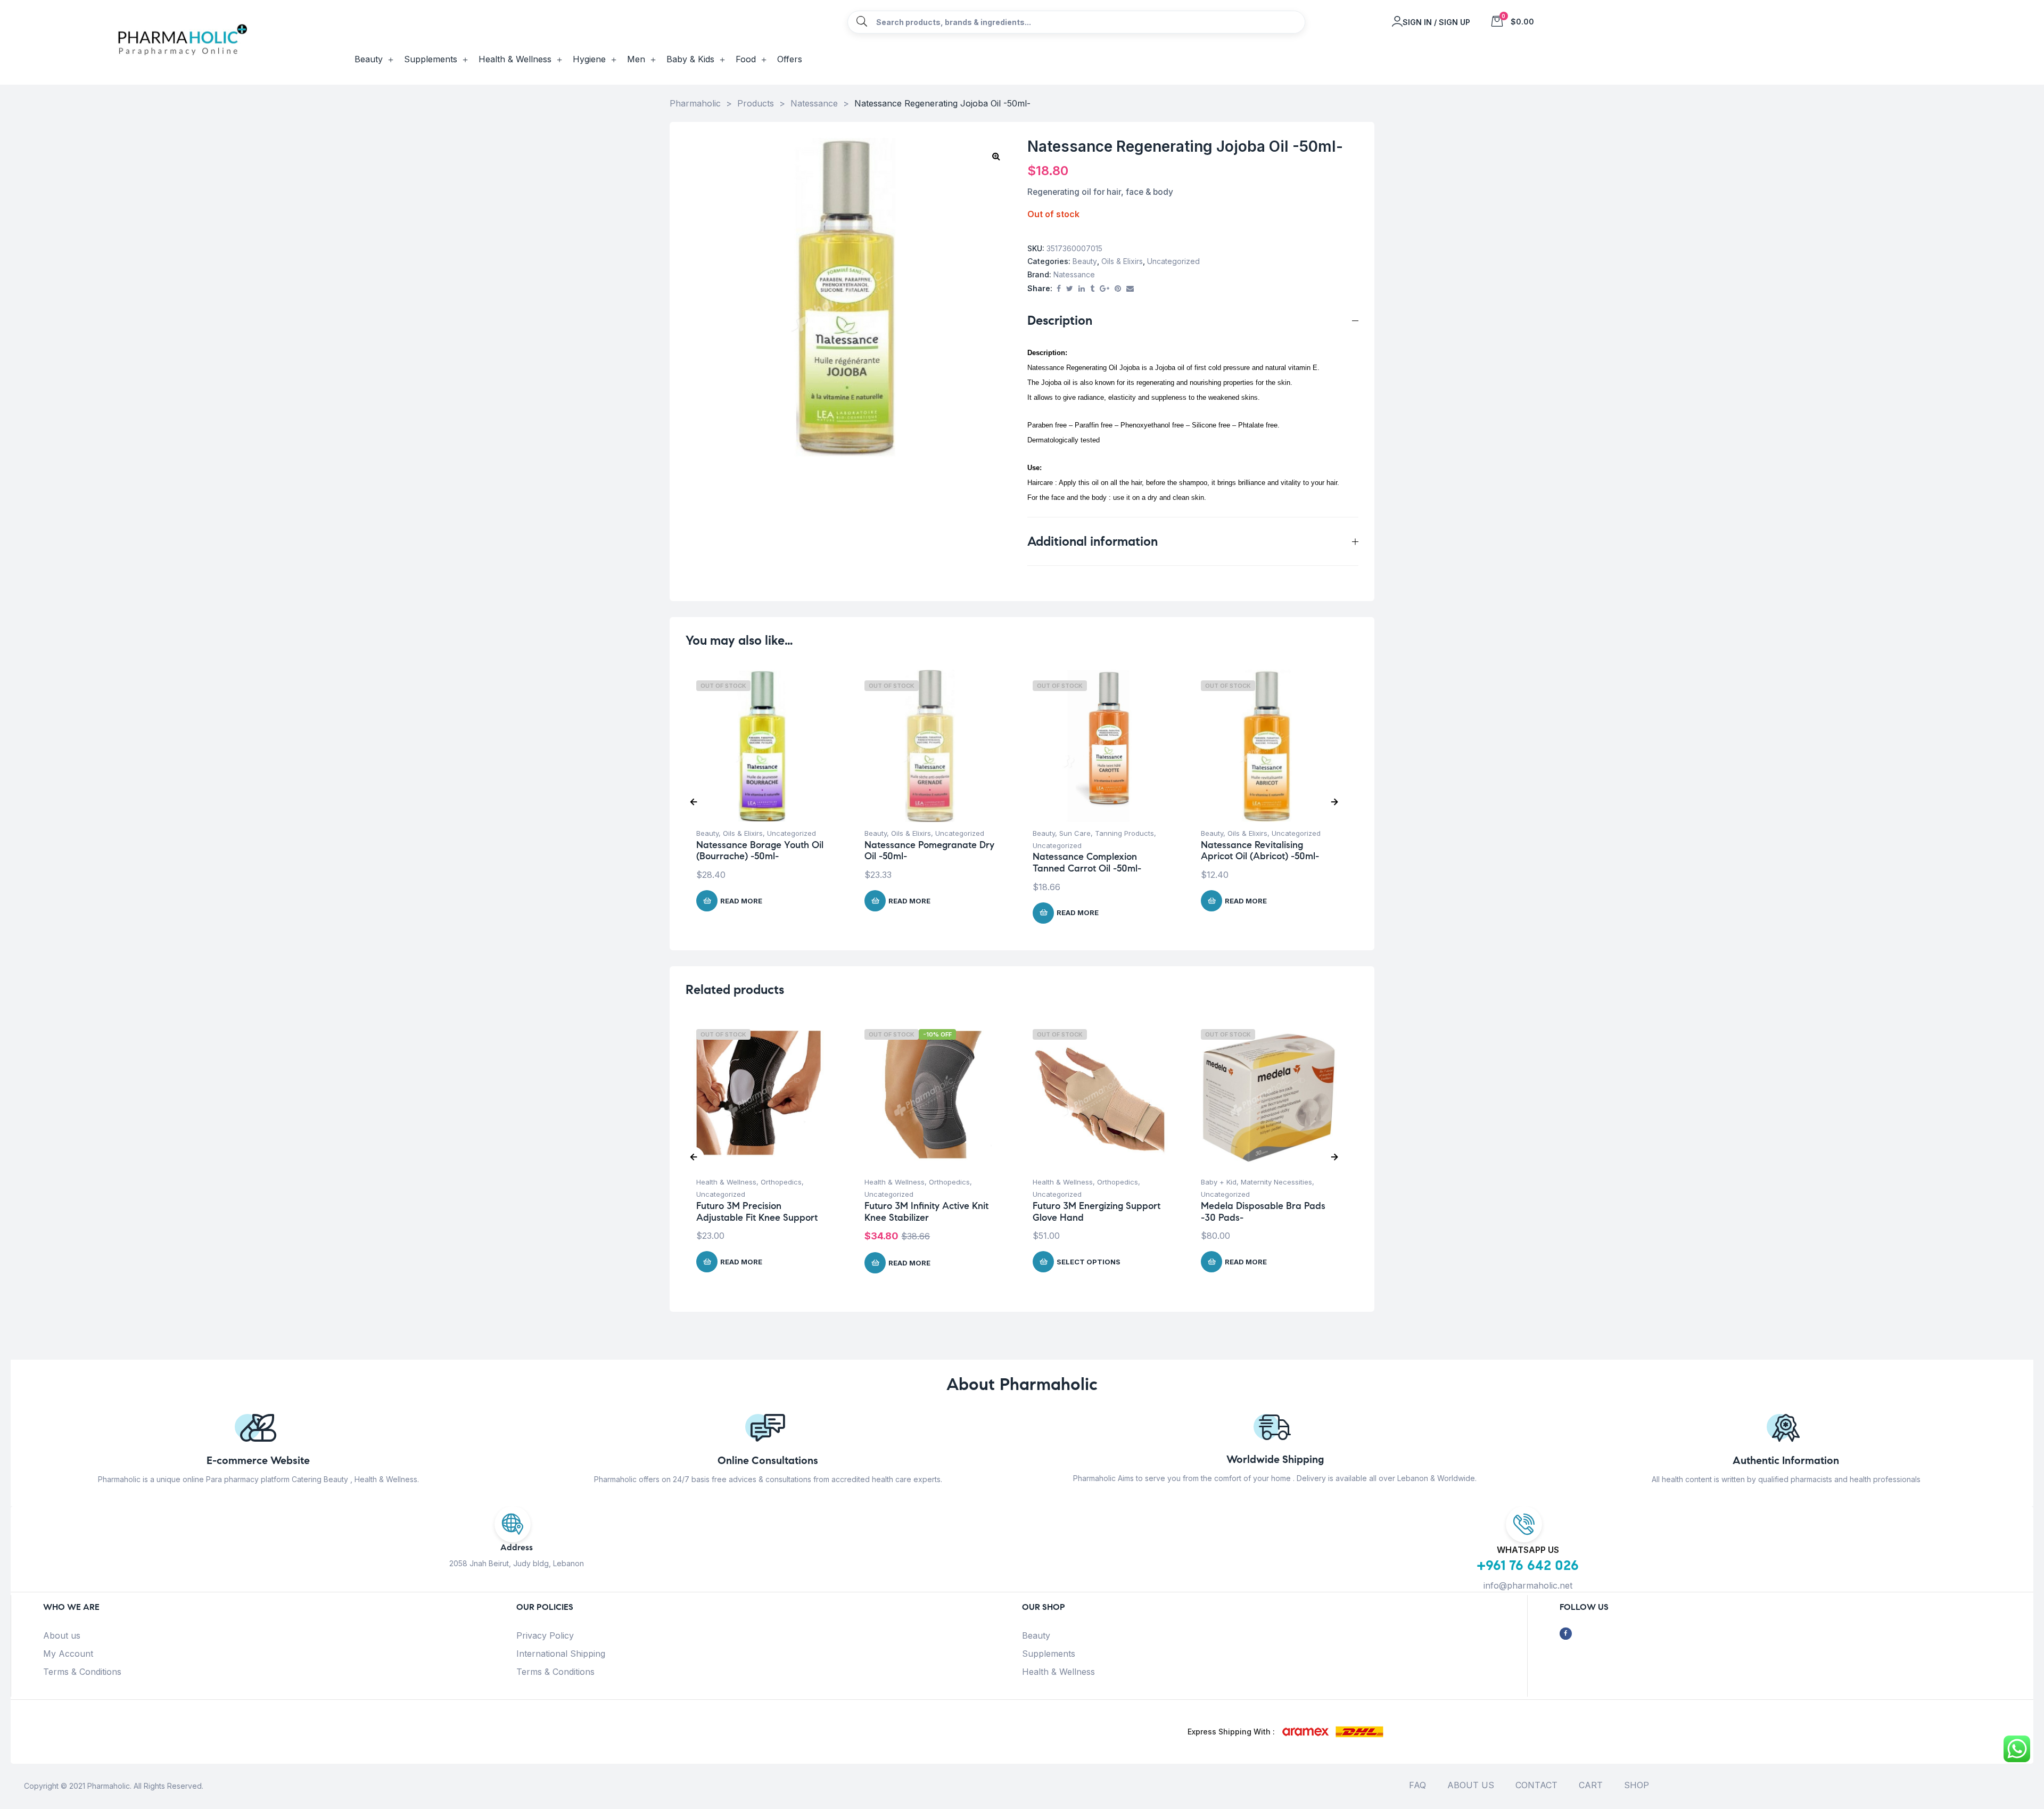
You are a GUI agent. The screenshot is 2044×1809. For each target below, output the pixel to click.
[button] (996, 156)
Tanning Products (1124, 833)
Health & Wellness (726, 1182)
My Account (68, 1654)
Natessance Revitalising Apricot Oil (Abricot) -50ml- (1260, 851)
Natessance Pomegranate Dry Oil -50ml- (929, 851)
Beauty (1085, 261)
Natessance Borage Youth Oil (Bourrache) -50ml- (760, 851)
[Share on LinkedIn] (1082, 289)
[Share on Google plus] (1105, 289)
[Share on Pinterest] (1118, 289)
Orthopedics (781, 1182)
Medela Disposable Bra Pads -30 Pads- (1263, 1212)
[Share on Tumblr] (1092, 289)
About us (62, 1635)
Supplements (1049, 1654)
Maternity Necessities (1276, 1182)
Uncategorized (1173, 261)
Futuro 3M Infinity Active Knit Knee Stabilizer (926, 1212)
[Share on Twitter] (1070, 289)
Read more (741, 901)
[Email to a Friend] (1130, 289)
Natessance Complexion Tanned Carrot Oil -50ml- (1087, 862)
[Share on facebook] (1059, 289)
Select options (1089, 1262)
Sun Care (1075, 833)
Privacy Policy (545, 1635)
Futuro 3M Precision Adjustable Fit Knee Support (757, 1212)
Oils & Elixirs (1122, 261)
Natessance (1074, 274)
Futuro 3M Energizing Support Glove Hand (1097, 1212)
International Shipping (561, 1654)
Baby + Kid (1219, 1182)
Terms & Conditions (82, 1672)
